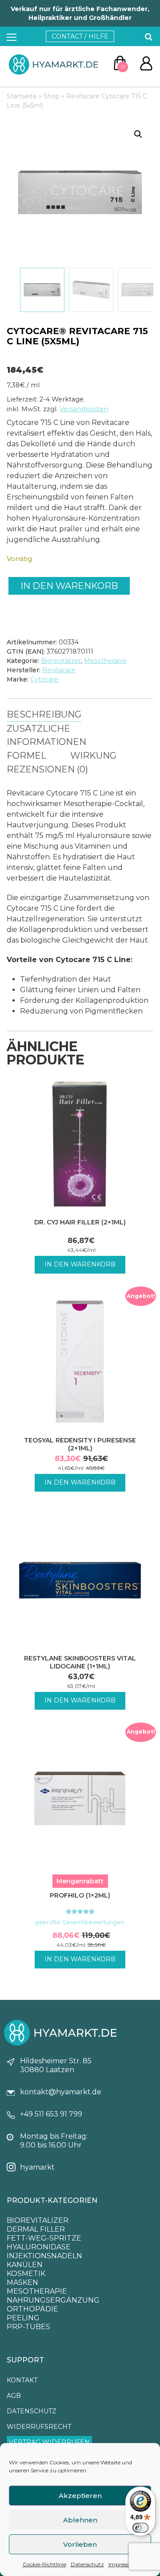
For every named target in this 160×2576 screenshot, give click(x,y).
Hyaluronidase (39, 2247)
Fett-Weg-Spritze (44, 2238)
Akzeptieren (80, 2496)
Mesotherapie (105, 661)
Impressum (123, 2564)
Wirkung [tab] (93, 756)
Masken (22, 2282)
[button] (138, 134)
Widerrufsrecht (39, 2427)
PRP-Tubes (28, 2327)
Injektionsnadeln (44, 2256)
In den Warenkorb (69, 586)
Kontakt (22, 2380)
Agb (14, 2396)
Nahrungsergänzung (53, 2300)
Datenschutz (87, 2564)
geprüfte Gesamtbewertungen (80, 1922)
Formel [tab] (26, 756)
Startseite (22, 96)
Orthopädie (32, 2309)
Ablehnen (80, 2520)
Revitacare (59, 670)
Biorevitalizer (61, 661)
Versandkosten (84, 409)
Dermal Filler (36, 2229)
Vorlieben (80, 2544)
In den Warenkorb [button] (80, 1264)
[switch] (140, 2528)
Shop (52, 96)
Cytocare (44, 679)
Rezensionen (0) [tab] (47, 769)
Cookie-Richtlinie (44, 2564)
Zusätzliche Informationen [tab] (46, 735)
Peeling (23, 2318)
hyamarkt (37, 2167)
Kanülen (25, 2265)
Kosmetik (26, 2274)
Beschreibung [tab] (44, 714)
